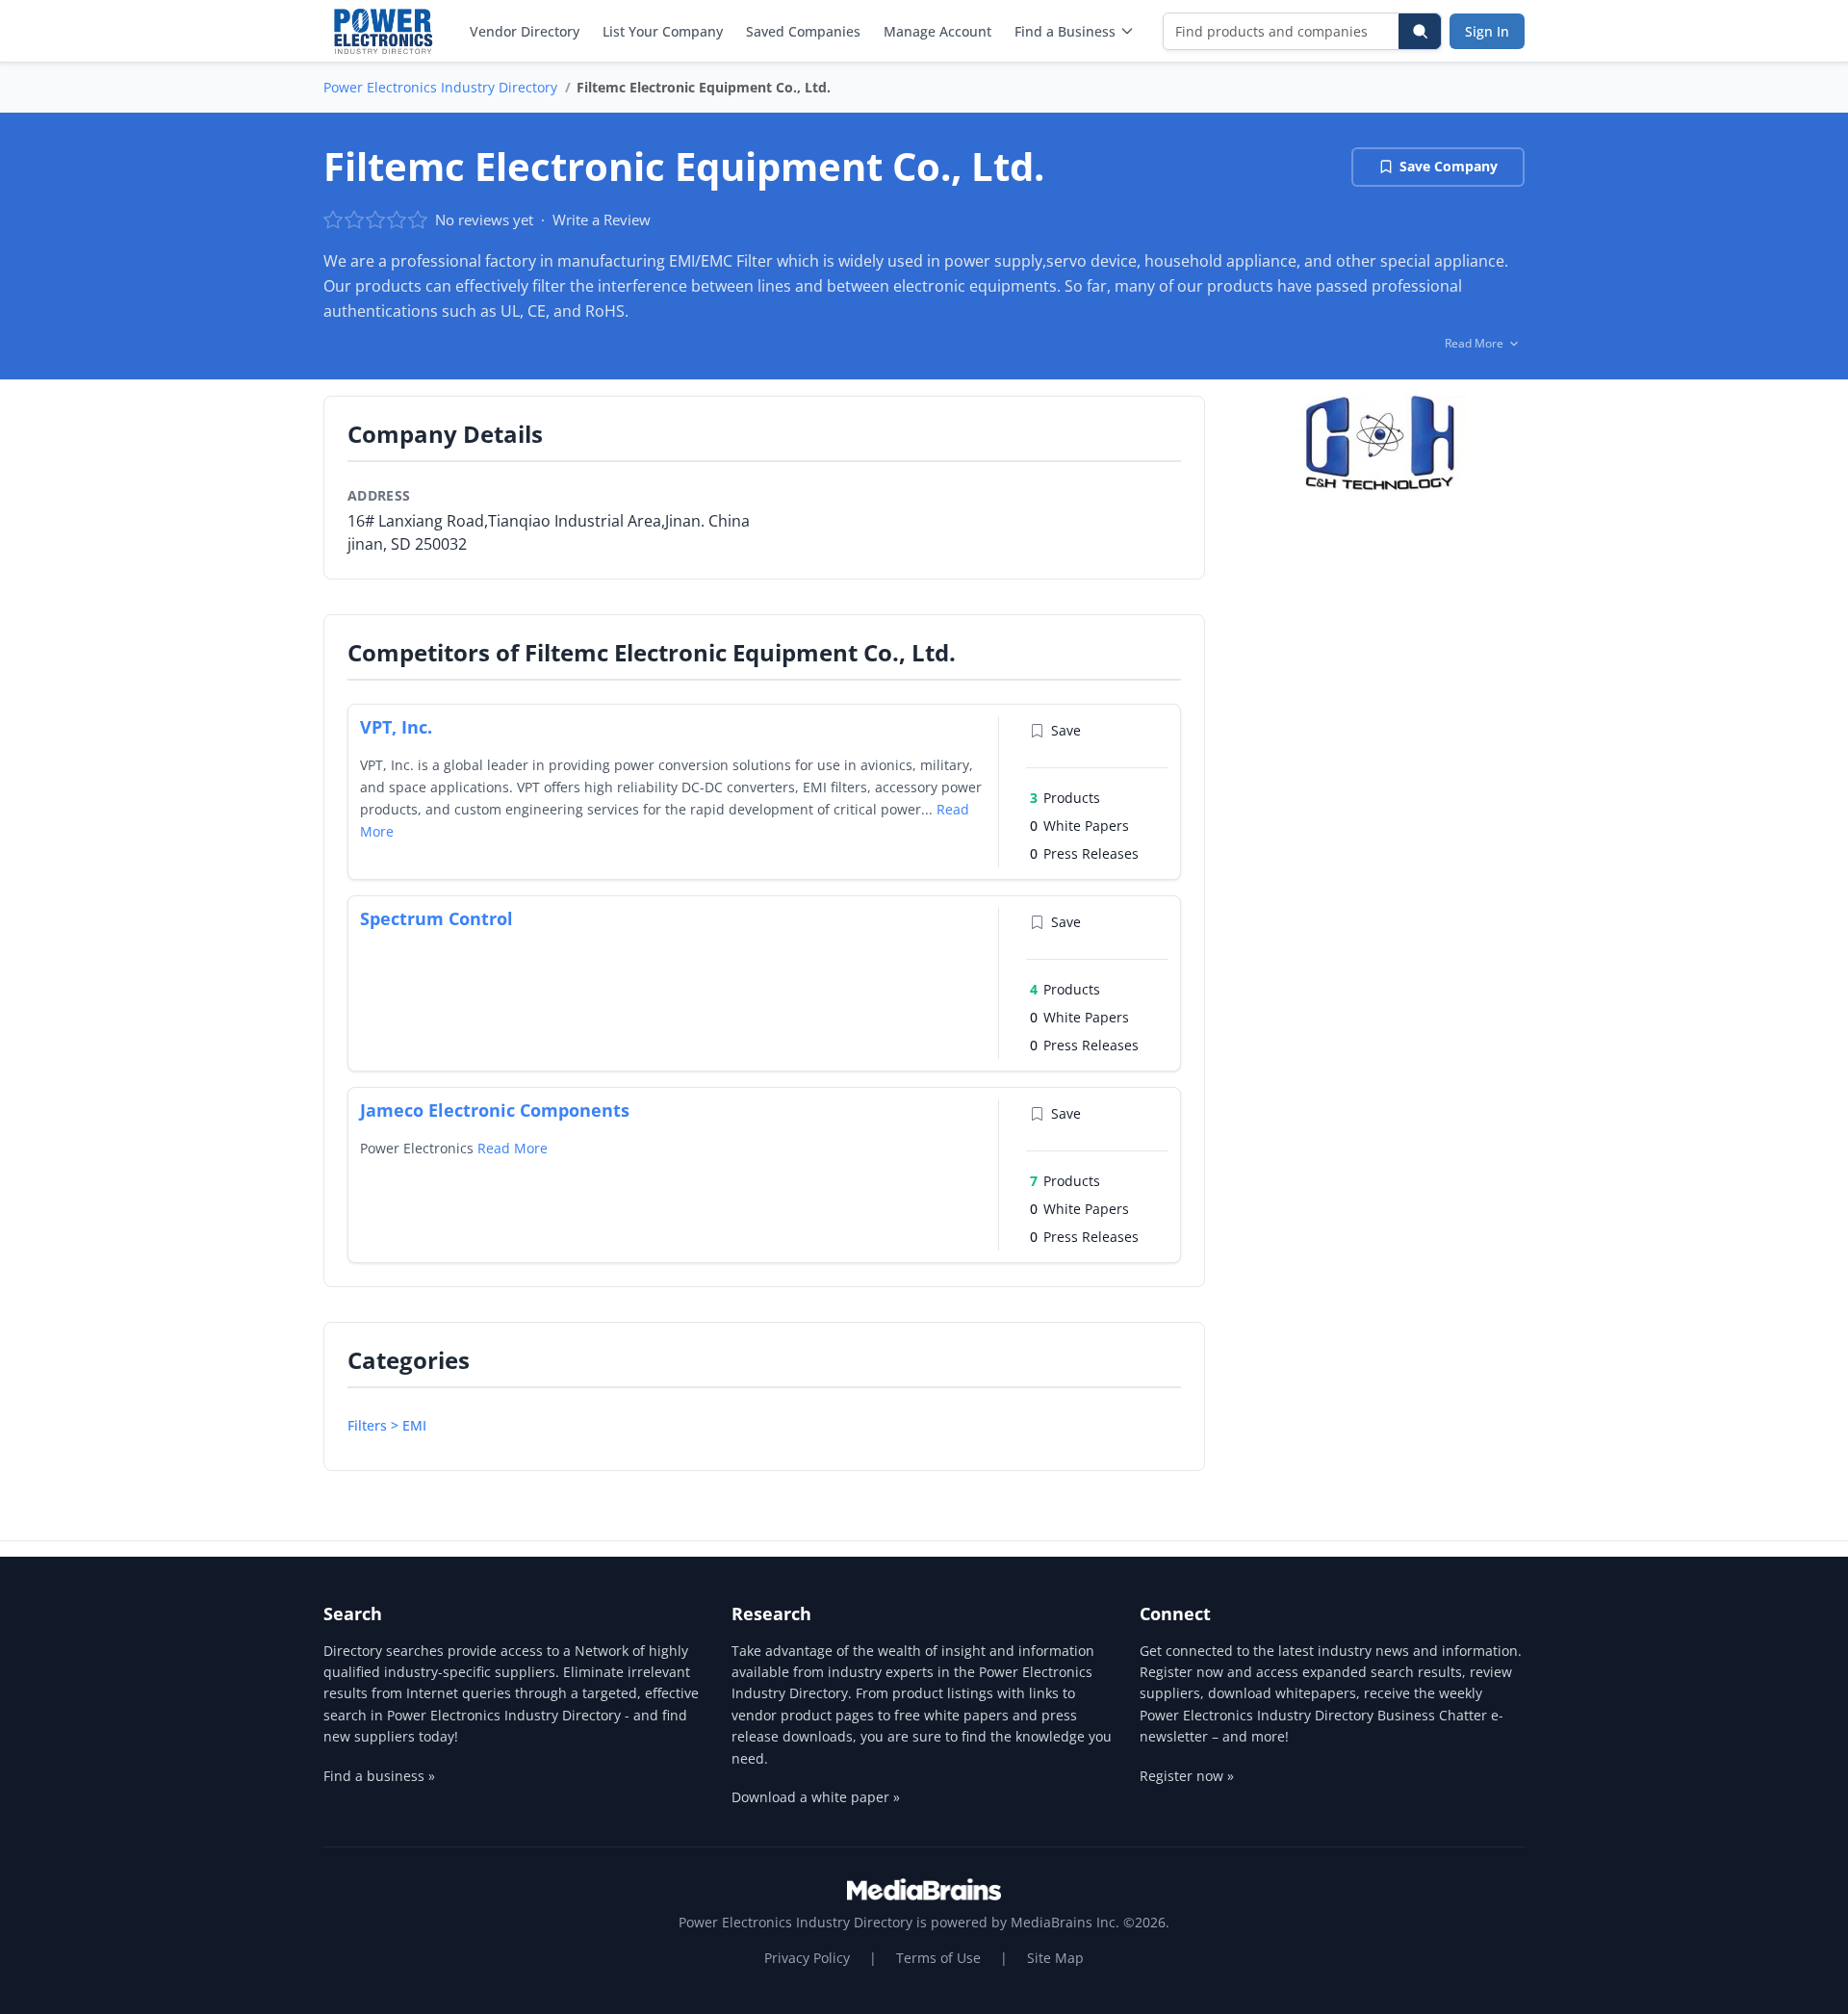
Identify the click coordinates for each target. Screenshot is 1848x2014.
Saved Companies (803, 31)
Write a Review (602, 219)
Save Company (1449, 166)
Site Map (1055, 1958)
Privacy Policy (807, 1958)
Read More (513, 1148)
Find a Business (1065, 31)
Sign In (1487, 31)
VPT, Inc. (396, 727)
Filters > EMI (387, 1425)
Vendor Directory (525, 31)
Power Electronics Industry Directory (440, 87)
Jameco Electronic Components (495, 1110)
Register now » (1187, 1776)
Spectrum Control (436, 918)
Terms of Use (938, 1958)
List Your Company (663, 31)
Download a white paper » (816, 1797)
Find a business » (379, 1776)
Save (1066, 730)
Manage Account (937, 31)
